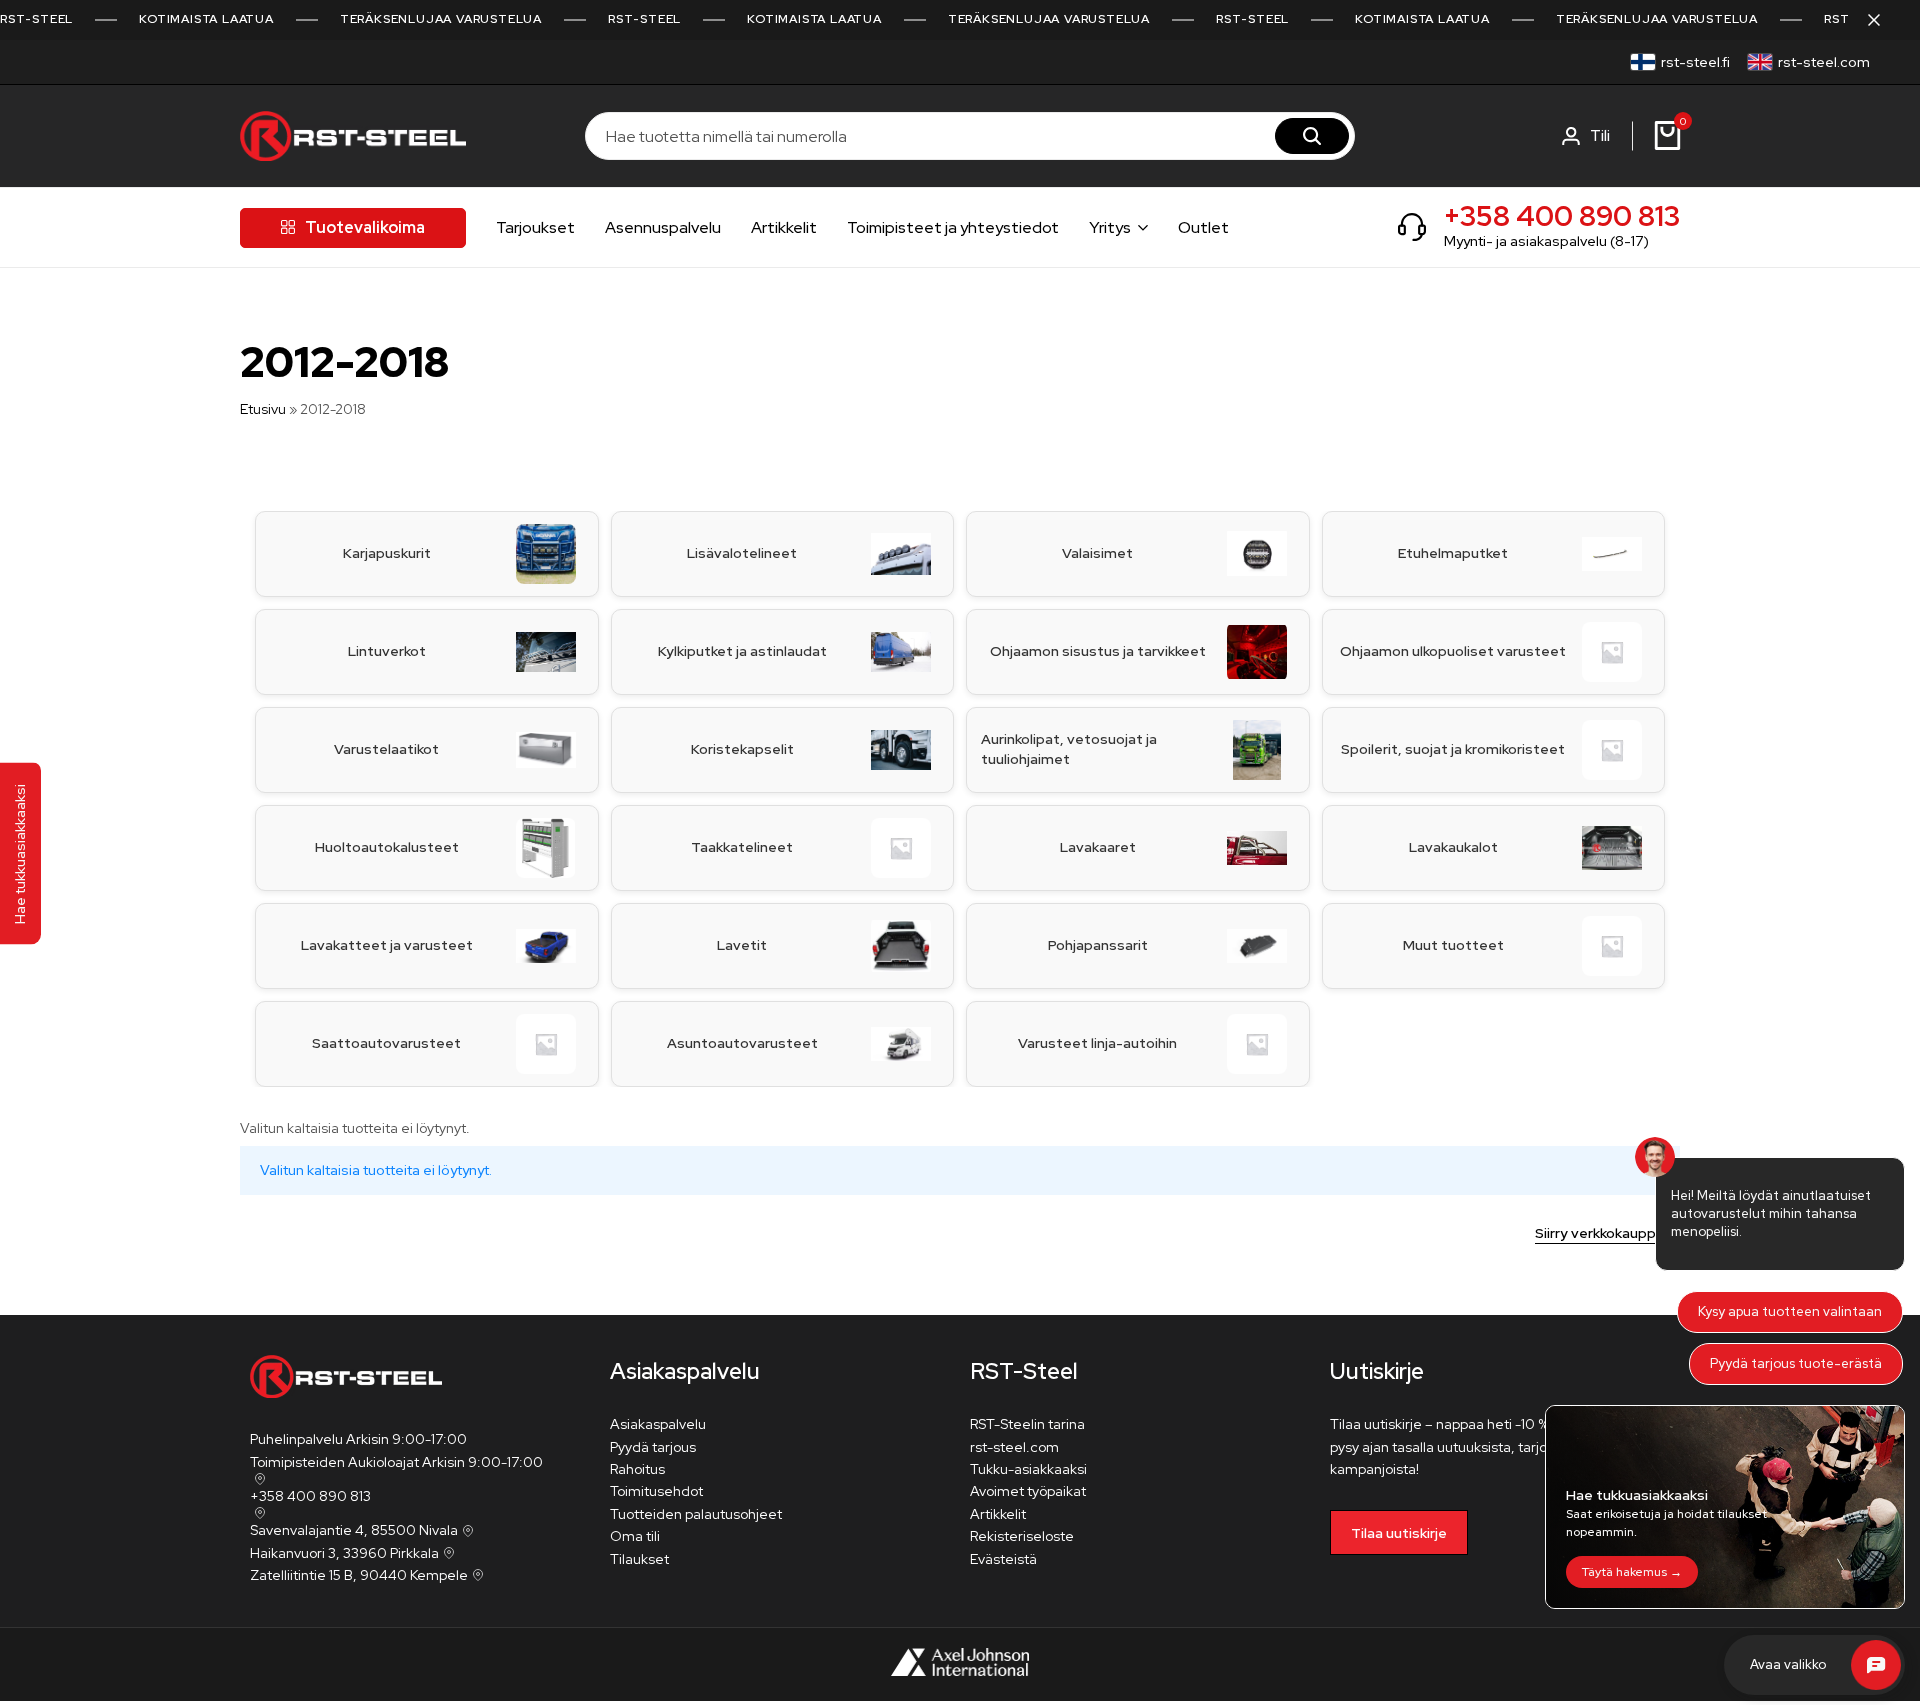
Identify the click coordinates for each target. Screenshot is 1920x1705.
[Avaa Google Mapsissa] (258, 1479)
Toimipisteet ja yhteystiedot (953, 227)
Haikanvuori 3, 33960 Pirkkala (344, 1553)
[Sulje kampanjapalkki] (1884, 20)
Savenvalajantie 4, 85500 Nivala (354, 1530)
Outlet (1203, 227)
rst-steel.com (1824, 62)
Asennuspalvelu (663, 227)
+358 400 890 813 (1562, 216)
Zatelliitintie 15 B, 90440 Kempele (359, 1575)
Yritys (1110, 227)
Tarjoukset (535, 227)
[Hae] (1312, 136)
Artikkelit (784, 227)
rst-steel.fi (1695, 62)
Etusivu (263, 409)
